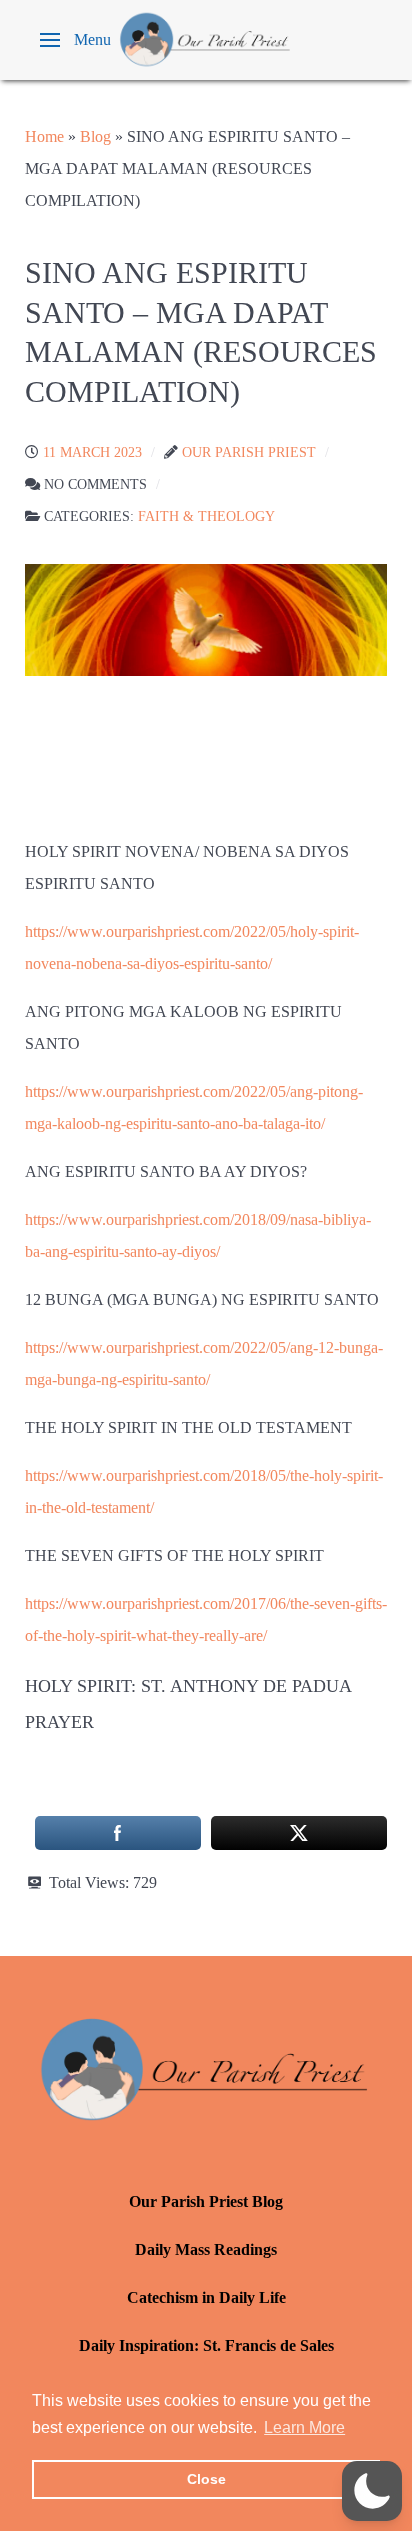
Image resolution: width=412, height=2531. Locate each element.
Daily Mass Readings (206, 2249)
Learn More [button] (304, 2427)
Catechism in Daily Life (206, 2297)
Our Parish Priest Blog (206, 2201)
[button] (75, 40)
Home (44, 136)
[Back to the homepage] (206, 40)
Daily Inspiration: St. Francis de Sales (206, 2345)
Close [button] (206, 2479)
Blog (95, 136)
